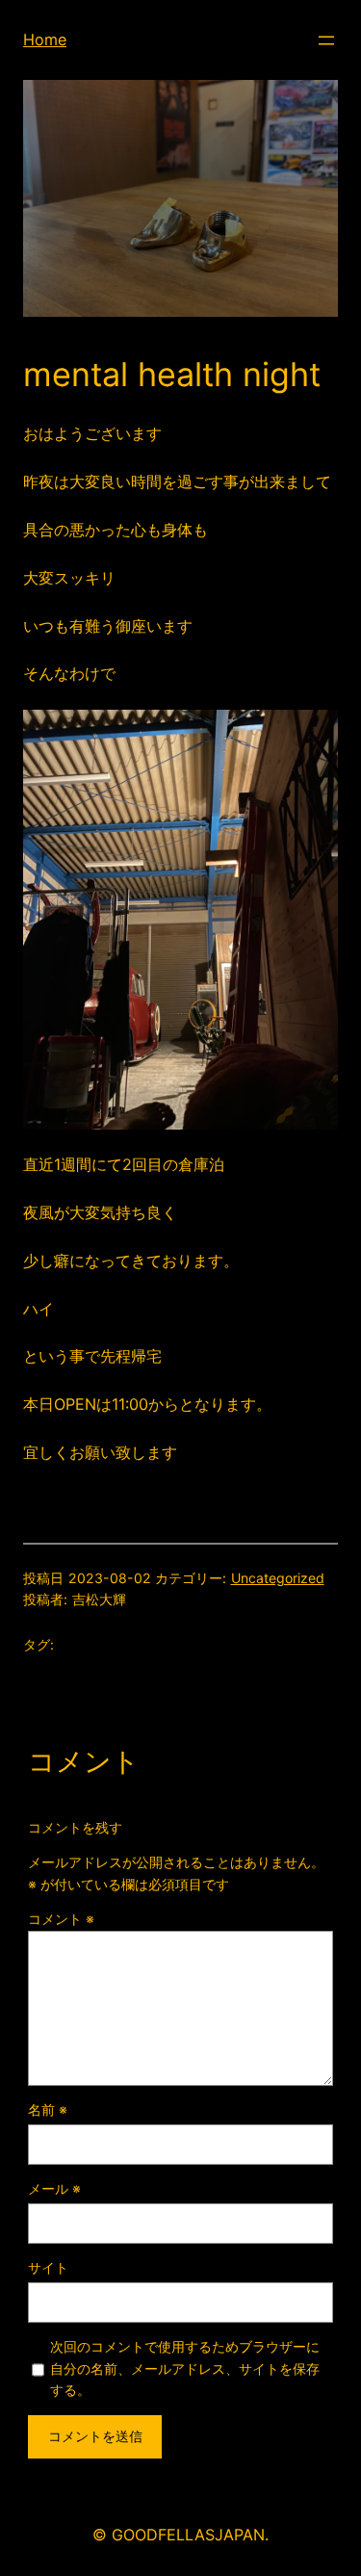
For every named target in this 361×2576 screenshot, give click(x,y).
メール (54, 2188)
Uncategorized (278, 1578)
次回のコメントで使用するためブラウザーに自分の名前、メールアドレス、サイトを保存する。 (185, 2368)
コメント (61, 1919)
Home (45, 39)
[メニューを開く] (326, 40)
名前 (48, 2109)
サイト (48, 2267)
